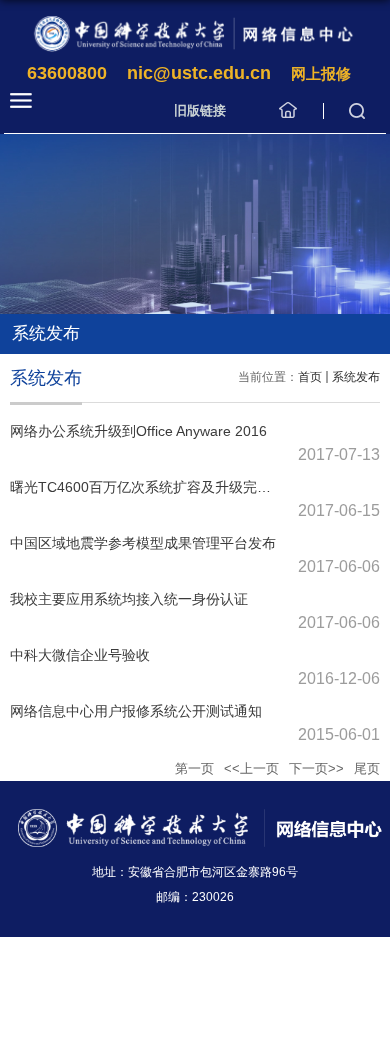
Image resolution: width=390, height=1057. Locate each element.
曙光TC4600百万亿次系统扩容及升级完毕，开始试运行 (182, 487)
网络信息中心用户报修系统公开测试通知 (136, 711)
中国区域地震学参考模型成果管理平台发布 (143, 543)
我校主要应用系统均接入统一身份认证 (129, 599)
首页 (310, 377)
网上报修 (321, 73)
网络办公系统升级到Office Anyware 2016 (138, 431)
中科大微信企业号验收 (80, 655)
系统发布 (356, 377)
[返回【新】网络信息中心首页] (195, 33)
